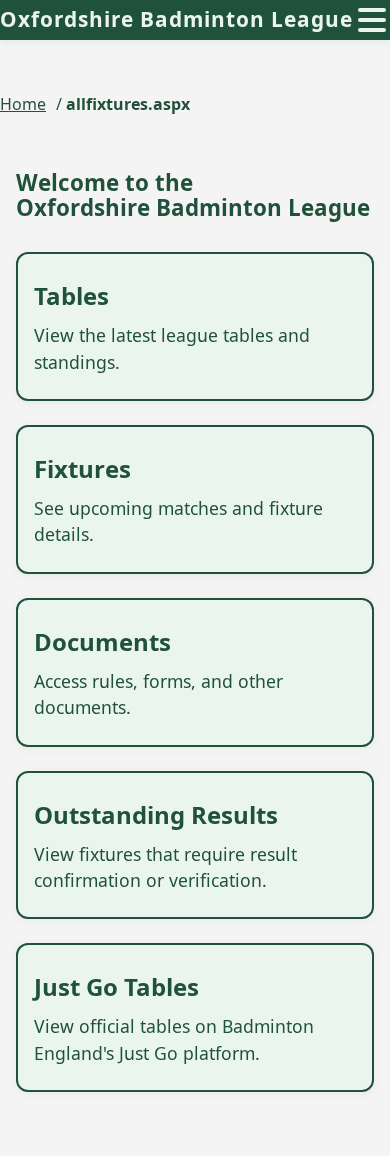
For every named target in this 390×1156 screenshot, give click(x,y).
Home (23, 104)
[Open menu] (372, 20)
